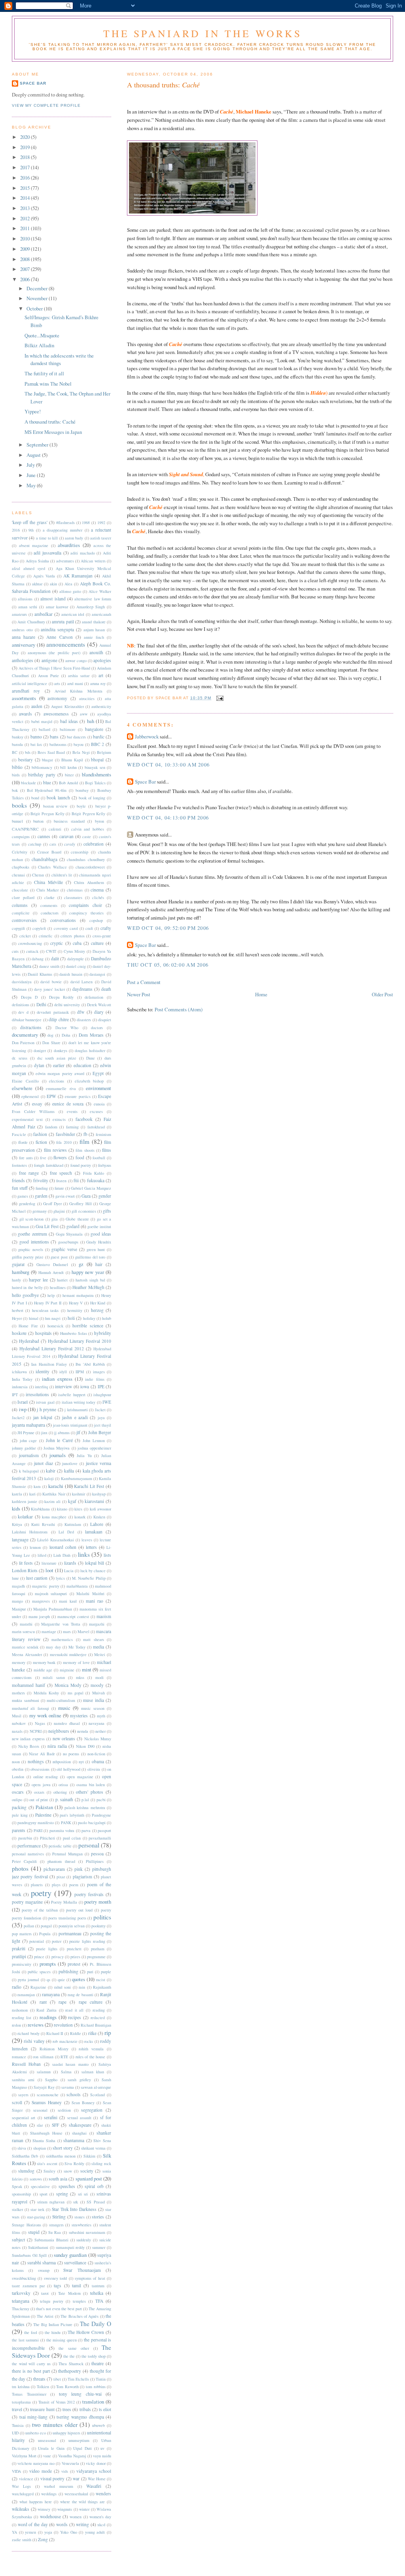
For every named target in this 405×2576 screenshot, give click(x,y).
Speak (17, 2186)
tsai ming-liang (34, 2417)
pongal (46, 1926)
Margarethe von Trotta (61, 1624)
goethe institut (99, 1226)
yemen (30, 2532)
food (80, 1157)
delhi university (67, 1005)
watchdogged (23, 2494)
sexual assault (79, 2118)
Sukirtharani (38, 2247)
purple (106, 1972)
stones (79, 2217)
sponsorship (21, 2194)
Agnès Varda (44, 576)
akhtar (37, 584)
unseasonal (47, 2440)
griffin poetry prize (28, 1257)
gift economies (84, 1211)
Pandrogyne (101, 1815)
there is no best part (31, 2371)
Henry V (76, 1303)
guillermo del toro (90, 1257)
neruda (83, 1731)
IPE (101, 1386)
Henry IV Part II (48, 1303)
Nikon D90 (85, 1746)
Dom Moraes (91, 1035)
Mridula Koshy (46, 1693)
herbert (18, 1310)
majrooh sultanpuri (51, 1594)
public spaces (39, 1972)
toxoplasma (21, 2402)
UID (15, 2433)
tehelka (97, 2293)
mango (17, 1601)
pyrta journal (28, 1980)
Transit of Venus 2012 (57, 2402)
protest (74, 1964)
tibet (57, 2379)
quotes (79, 1979)
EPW (51, 1096)
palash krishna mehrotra (85, 1808)
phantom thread (61, 1861)
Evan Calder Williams (33, 1111)
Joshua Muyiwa (57, 1448)
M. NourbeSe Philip (89, 1578)
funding (42, 1188)
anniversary (24, 645)
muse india (93, 1700)
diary (99, 1012)
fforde (23, 1142)
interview (63, 1386)
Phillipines (95, 1861)
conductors (50, 913)
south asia (58, 2179)
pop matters (22, 1934)
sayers (23, 2095)
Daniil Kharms (40, 974)
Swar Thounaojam (82, 2270)
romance (19, 2057)
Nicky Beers (29, 1746)
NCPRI (36, 1731)
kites (78, 1509)
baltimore (68, 729)
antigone (49, 660)
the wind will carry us (31, 2364)
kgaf (72, 1501)
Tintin (101, 2379)
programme (96, 1957)
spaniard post (89, 2179)
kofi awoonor (101, 1509)
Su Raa (55, 2232)
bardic (99, 737)
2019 (26, 147)
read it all (74, 2010)
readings (48, 2017)
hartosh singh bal (90, 1280)
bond (35, 798)
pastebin (25, 1838)
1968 (86, 522)
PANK (66, 1823)
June (32, 475)
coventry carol (66, 928)
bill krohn (68, 767)
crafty (106, 928)
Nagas (40, 1723)
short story (63, 2148)
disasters (84, 1020)
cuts (15, 951)
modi (99, 1677)
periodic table (60, 1846)
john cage (28, 1440)
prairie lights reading (87, 1941)
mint (87, 1669)
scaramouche (48, 2095)
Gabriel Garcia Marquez (91, 1188)
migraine (67, 1670)
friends (18, 1180)
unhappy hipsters (66, 2433)
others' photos (90, 1792)
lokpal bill (95, 1563)
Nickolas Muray (98, 1739)
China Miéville (48, 882)
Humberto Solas (74, 1333)
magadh (18, 1586)
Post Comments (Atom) (179, 1009)
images (99, 1372)
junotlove (70, 1463)
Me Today (77, 1647)
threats (39, 2379)
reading (99, 2010)
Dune (91, 1058)
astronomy (57, 698)
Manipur (19, 1609)
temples (79, 2301)
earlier (59, 1065)
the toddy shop (94, 2356)
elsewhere (22, 1088)
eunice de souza (68, 1104)
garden (41, 1196)
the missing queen (62, 2340)
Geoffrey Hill (80, 1204)
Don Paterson (23, 1043)
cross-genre (102, 936)
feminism (103, 1134)
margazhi (97, 1624)
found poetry (81, 1165)
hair (99, 1264)
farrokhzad (96, 1127)
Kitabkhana (40, 1509)
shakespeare (80, 2125)
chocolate (20, 890)
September (38, 445)
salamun (44, 2072)
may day (53, 1647)
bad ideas (69, 721)
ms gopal (76, 1693)
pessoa (97, 1854)
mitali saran (54, 1677)
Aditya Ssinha (37, 561)
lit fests (26, 1563)
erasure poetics (78, 1096)
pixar (61, 1877)
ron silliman (43, 2057)
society (87, 2171)
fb (85, 1134)
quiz (61, 1980)
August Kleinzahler (67, 706)
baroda (17, 744)
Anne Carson (59, 637)
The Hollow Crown (86, 2332)
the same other (74, 2348)
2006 (26, 279)
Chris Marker (48, 890)
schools (74, 2094)
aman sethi (28, 607)
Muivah (98, 1693)
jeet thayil (103, 1425)
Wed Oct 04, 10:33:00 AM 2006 (168, 765)
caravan (66, 836)
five (43, 1158)
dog (50, 1035)
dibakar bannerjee (27, 1020)
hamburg (21, 1272)
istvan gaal (45, 1402)
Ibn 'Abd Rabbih (90, 1364)
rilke (92, 2033)
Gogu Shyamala (69, 1234)
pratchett (74, 1949)
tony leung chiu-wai (80, 2394)
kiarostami (94, 1501)
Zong (43, 2539)
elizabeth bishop (89, 1081)
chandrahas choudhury (86, 859)
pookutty (98, 1926)
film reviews (55, 1150)
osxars (39, 1792)
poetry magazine (27, 1902)
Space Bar (145, 782)
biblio (17, 767)
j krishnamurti (76, 1410)
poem (74, 1885)
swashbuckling (24, 2278)
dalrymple (76, 959)
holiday (89, 1318)
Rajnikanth (102, 1987)
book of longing (92, 798)
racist (101, 1980)
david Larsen (82, 982)
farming (72, 1127)
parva (86, 1830)
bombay (82, 790)
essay (37, 1104)
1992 (101, 522)
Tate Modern (69, 2293)
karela (17, 1494)
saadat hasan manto (70, 2064)
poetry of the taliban (40, 1910)
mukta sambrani (25, 1700)
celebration (94, 844)
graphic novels (31, 1249)
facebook (84, 1119)
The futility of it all (44, 373)
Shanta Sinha (44, 2141)
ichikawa (19, 1372)
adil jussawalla (47, 553)
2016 (26, 178)
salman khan (93, 2072)
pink (79, 1869)
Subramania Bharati (51, 2240)
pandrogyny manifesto (36, 1823)
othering (60, 1792)
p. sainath (64, 1799)
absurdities (69, 545)
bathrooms (58, 744)
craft (89, 928)
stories (98, 2217)
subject (18, 2240)
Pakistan (44, 1807)
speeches (67, 2186)
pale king (20, 1815)
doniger (40, 1050)
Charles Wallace (52, 867)
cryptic (57, 943)
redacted (98, 2018)
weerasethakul (76, 2494)
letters (91, 1547)
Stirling (59, 2217)
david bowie (51, 982)
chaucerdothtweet (90, 867)
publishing (68, 1971)
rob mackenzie (65, 2041)
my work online (45, 1715)
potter (57, 1941)
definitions (21, 1005)
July (31, 465)
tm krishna (21, 2387)
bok (15, 790)
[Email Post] (219, 698)
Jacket (100, 1410)
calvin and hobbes (88, 829)
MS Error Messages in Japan (53, 432)
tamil (77, 2285)
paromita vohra (62, 1830)
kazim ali (52, 1501)
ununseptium (79, 2440)
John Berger (100, 1432)
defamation (94, 997)
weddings (49, 2494)
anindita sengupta (57, 629)
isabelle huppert (72, 1395)
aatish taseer (101, 538)
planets (37, 1885)
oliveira (94, 1769)
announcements (66, 644)
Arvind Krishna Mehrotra (79, 691)
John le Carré (59, 1440)
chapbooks (21, 867)
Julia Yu (84, 1456)
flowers (60, 1157)
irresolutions (37, 1394)
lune (15, 1578)
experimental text (27, 1119)
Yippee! (33, 411)
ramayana (51, 1994)
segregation (92, 2110)
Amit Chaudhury (31, 622)
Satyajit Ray (44, 2087)
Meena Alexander (27, 1654)
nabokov (19, 1723)
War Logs (21, 2486)
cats (53, 844)
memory (19, 1662)
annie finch (94, 637)
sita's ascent (47, 2163)
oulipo (17, 1800)
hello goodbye (25, 1295)
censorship (79, 852)
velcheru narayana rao (36, 2463)
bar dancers (76, 737)
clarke (49, 897)
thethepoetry (70, 2371)
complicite (21, 913)
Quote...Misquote (42, 335)
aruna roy (98, 683)
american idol (73, 614)
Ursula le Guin (51, 2448)
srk (76, 2202)
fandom (51, 1127)
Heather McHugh (88, 1287)
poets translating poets (67, 1918)
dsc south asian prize (57, 1058)
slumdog (26, 2171)
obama (98, 1761)
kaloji (49, 1478)
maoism (104, 1616)
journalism (29, 1455)
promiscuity (22, 1964)
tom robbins (96, 2387)
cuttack (32, 951)
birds (16, 775)
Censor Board (49, 852)
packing (19, 1807)
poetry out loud (79, 1910)
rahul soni (62, 1987)
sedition (64, 2110)
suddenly (84, 2240)
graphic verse (64, 1249)
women (76, 2517)
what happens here (36, 2502)
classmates (73, 897)
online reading (46, 1777)
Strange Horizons (26, 2225)
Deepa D (29, 997)
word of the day (33, 2524)
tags (58, 2285)
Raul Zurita (46, 2010)
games (23, 1196)
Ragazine (38, 1987)
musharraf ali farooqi (30, 1708)
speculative (40, 2186)
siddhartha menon (61, 2156)
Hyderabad (29, 1341)
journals (58, 1455)
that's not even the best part (59, 2309)
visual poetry (53, 2479)
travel (17, 2409)
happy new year (88, 1272)
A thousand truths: (163, 85)
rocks (89, 2041)
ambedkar (44, 614)
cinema (97, 890)
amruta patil (63, 622)
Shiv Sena (102, 2141)
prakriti (19, 1949)
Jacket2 (18, 1418)
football (99, 1158)
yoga (48, 2532)
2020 (26, 137)
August (34, 455)
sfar (40, 2125)
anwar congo (76, 661)
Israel (23, 1402)
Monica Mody (68, 1685)
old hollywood (68, 1769)
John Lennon (94, 1440)
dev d (23, 1012)
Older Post (382, 994)
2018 (26, 157)
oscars (18, 1792)
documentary (25, 1035)
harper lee (38, 1280)
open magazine (80, 1777)
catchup (35, 844)
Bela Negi (81, 752)
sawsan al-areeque (96, 2087)
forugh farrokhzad (49, 1165)
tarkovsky (21, 2293)
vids (65, 2471)
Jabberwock (147, 736)
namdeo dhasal (67, 1723)
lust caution (37, 1578)
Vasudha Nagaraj (72, 2456)
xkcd (101, 2525)
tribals (85, 2409)
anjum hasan (94, 630)
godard (73, 1226)
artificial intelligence (29, 683)
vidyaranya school (94, 2471)
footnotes (19, 1165)
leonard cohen (63, 1547)
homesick (55, 1326)
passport (104, 1830)
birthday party (42, 775)
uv (102, 2448)
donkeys (61, 1050)
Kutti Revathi (43, 1524)
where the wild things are (83, 2502)
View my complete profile (46, 105)
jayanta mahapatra (28, 1425)
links (84, 1554)
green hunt (96, 1249)
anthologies (23, 660)
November (38, 298)
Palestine (43, 1815)
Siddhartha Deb (25, 2156)
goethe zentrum (32, 1234)
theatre (97, 2363)
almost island (53, 599)
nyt (81, 1762)
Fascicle (19, 1134)
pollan (29, 1926)
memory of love (76, 1662)
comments (49, 905)
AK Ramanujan (78, 576)
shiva (22, 2148)
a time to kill (47, 538)
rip (108, 2033)
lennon (35, 1547)
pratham (98, 1949)
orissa (63, 1785)
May (32, 485)
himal (34, 1318)
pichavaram (54, 1869)
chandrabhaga (44, 859)
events (72, 1111)
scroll (17, 2102)
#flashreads (65, 522)
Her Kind (98, 1303)
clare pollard (23, 897)
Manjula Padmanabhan (53, 1609)
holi (71, 1318)
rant (43, 2002)
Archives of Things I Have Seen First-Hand (54, 668)
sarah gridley (79, 2080)
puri (90, 1972)
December (38, 288)
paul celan (72, 1838)
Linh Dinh (62, 1555)
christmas (75, 890)
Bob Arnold (68, 783)
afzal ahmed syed (28, 568)
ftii (76, 1180)
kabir (51, 1471)
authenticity (101, 706)
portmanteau (70, 1933)
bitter (69, 775)
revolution (63, 2025)
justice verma (98, 1463)
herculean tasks (45, 1310)
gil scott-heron (32, 1219)
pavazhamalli (100, 1838)
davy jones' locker (49, 989)
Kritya (17, 1524)
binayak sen (95, 767)
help (51, 1295)
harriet (62, 1280)
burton (38, 821)
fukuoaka (96, 1180)
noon (16, 1762)
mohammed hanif (28, 1685)
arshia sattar (79, 676)
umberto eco (36, 2433)
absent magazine (34, 545)
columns (20, 905)
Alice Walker (100, 591)
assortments (24, 698)
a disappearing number (62, 530)
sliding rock (101, 2163)
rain (82, 1987)
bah (91, 721)
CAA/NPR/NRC (25, 829)
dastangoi (97, 974)
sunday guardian (70, 2255)
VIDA (16, 2471)
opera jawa (41, 1785)
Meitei (100, 1654)
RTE (64, 2057)
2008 (26, 259)
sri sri (83, 2194)
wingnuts (65, 2509)
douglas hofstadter (90, 1050)
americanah (101, 614)
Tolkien (43, 2387)
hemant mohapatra (78, 1295)
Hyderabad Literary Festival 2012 (52, 1349)
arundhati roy (26, 691)
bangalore (94, 729)
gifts (107, 1211)
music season (93, 1708)
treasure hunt (42, 2409)
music (64, 1708)
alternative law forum (93, 599)
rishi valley (34, 2041)
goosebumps (68, 1242)
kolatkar (25, 1517)
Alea (68, 584)
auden (37, 706)
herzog (97, 1310)
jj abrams (62, 1433)
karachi (56, 1486)
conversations (63, 920)
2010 (26, 238)
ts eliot (105, 2409)
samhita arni (23, 2080)
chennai (18, 875)
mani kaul (68, 1601)
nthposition (62, 1762)
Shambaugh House (46, 2133)
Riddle (76, 2033)
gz (81, 1264)
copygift (18, 928)
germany (40, 1211)
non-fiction (96, 1754)
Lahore (97, 1524)
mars (67, 1632)
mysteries (79, 1716)
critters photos (73, 936)
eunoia (99, 1104)
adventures (65, 561)
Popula (45, 1934)
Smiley (49, 2171)
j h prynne (46, 1409)
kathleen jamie (25, 1501)
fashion (40, 1134)
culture (97, 943)
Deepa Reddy (62, 997)
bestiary (26, 760)
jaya (101, 1418)
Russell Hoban (26, 2064)
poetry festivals (89, 1894)
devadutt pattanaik (53, 1012)
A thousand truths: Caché (50, 422)
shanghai (79, 2133)
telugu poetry (52, 2301)
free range (29, 1173)
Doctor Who (67, 1028)
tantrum (98, 2286)
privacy (58, 1957)
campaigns (21, 837)
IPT (15, 1395)
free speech (61, 1173)
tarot (45, 2293)
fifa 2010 (64, 1142)
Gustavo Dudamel (52, 1264)
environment (98, 1088)
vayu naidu (102, 2456)
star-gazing (36, 2217)
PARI (38, 1830)
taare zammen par (28, 2286)
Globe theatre (77, 1219)
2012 (26, 218)
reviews (36, 2025)
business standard (69, 821)
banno (36, 737)
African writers (93, 561)
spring (62, 2194)
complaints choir (85, 905)
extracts (59, 1119)
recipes (75, 2017)
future (59, 1188)
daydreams (82, 989)
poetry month (98, 1902)
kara (37, 1486)
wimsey (44, 2509)
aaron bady (74, 538)
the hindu (53, 2332)
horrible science (88, 1326)
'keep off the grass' (30, 522)
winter (84, 2509)
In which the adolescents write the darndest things (59, 359)
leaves (87, 1540)
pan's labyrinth (72, 1815)
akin (53, 584)
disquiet (105, 1020)
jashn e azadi (75, 1417)
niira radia (57, 1746)
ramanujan (26, 1995)
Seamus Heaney (47, 2102)
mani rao (95, 1601)
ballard (44, 729)
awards (26, 714)
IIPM (80, 1372)
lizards (70, 1563)
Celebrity (20, 852)
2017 (26, 167)
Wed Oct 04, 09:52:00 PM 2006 (168, 928)
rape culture (91, 2002)
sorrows (36, 2179)
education (82, 1065)
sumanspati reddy (70, 2247)
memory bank (44, 1662)
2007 (26, 269)
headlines (58, 1287)
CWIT (51, 951)
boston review (55, 806)
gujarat (18, 1264)
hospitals (44, 1333)
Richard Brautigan (96, 2025)
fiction (41, 1142)
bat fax (36, 744)
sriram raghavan (51, 2202)
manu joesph (39, 1616)
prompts (48, 1964)
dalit (55, 959)
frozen (61, 1181)
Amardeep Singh (91, 607)
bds (28, 752)
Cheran (38, 875)
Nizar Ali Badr (42, 1754)
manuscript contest (73, 1616)
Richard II (55, 2033)
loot (49, 1570)
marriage (49, 1632)
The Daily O (96, 2324)
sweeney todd (55, 2278)
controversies (24, 920)
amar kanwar (57, 607)
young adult (95, 2532)
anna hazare (24, 637)
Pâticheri (47, 1838)
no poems (71, 1754)
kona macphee (54, 1517)
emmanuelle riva (61, 1088)
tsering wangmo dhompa (80, 2417)
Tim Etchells (78, 2379)
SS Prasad (96, 2202)
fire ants (26, 1158)
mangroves (41, 1601)
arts (57, 683)
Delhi (41, 1004)
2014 (26, 198)
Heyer (17, 1318)
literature (49, 1563)
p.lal (85, 1800)
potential (37, 1941)
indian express (57, 1379)
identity (43, 1371)
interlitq (41, 1387)
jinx (44, 1433)
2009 (26, 249)
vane (47, 2456)
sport (44, 2194)
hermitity (75, 1310)
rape (62, 2002)
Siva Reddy (74, 2163)
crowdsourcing (30, 943)
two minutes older (55, 2425)
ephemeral (30, 1096)
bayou (79, 744)
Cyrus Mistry (75, 951)
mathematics (62, 1639)
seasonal (40, 2110)
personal (89, 1845)
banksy (18, 737)
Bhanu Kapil (72, 760)
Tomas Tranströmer (29, 2394)
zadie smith (22, 2540)
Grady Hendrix (99, 1242)
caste (87, 837)
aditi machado (83, 553)
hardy (16, 1280)
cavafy (70, 844)
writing (82, 2524)
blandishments (97, 774)
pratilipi (19, 1956)
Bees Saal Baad (51, 752)
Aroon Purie (48, 676)
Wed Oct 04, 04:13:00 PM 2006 (168, 818)
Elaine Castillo (25, 1081)
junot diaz (44, 1463)
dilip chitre (59, 1019)
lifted (42, 1555)
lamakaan (94, 1532)
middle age (43, 1670)
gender (105, 1196)
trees (67, 2409)
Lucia (69, 1571)
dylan (39, 1065)
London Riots (25, 1570)
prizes (75, 1957)
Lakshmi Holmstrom (30, 1532)
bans (54, 737)
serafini (51, 2117)
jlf (78, 1432)
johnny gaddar (24, 1448)
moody (97, 1685)
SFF (55, 2125)
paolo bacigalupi (92, 1823)
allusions (25, 599)
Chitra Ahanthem (89, 882)
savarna (68, 2087)
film (84, 1141)
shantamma (74, 2140)
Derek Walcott (99, 1005)
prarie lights (47, 1949)
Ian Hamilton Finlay (49, 1364)
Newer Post (139, 994)
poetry (41, 1893)
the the (69, 2356)
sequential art (24, 2118)
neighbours (59, 1731)
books (19, 805)
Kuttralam (73, 1524)
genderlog (27, 1204)
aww (84, 714)
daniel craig (76, 966)
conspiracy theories (86, 913)
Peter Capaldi (24, 1861)
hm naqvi (53, 1318)
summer (99, 2247)
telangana (21, 2301)
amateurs (19, 614)
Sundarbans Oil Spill (29, 2255)
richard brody (28, 2033)
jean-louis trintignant (70, 1425)
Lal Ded (66, 1532)
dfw (81, 1012)
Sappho (51, 2080)
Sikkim (89, 2156)
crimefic (46, 936)
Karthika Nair (54, 1494)
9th (31, 530)
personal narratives (28, 1854)
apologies (102, 660)
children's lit (62, 875)
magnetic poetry (46, 1586)
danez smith (49, 966)
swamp (44, 2270)
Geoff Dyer (52, 1204)
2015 (26, 188)
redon (16, 2025)
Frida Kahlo (94, 1173)
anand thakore (94, 622)
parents (19, 1830)
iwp (23, 1409)
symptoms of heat (90, 2278)
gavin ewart (65, 1196)
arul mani (75, 683)
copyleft (39, 928)
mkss (80, 1677)
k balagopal (29, 1471)
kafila (69, 1471)
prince (39, 1957)
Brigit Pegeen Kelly (88, 814)
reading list (22, 2018)
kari (32, 1494)
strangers (56, 2225)
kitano (62, 1509)
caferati (55, 829)
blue (47, 783)
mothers (18, 1693)
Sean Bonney (83, 2103)
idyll (63, 1372)
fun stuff (20, 1188)
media (98, 1647)
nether (100, 1731)
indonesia (20, 1387)
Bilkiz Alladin (39, 345)
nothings (36, 1761)
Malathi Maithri (90, 1594)
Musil (17, 1716)
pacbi (101, 1800)
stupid (34, 2232)
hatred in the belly (27, 1287)
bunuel (17, 821)
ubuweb (98, 2425)
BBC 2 (98, 744)
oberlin (18, 1769)
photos (20, 1868)
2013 (26, 208)
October (35, 309)
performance (29, 1846)
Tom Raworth (67, 2387)
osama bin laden (91, 1785)
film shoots (85, 1150)
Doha (66, 1035)
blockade (28, 783)
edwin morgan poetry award (60, 1073)
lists (107, 1555)
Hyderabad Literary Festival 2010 (79, 1341)
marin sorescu (23, 1632)
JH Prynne (26, 1433)
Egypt (98, 1073)
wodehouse (50, 2516)
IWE (107, 1402)
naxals (17, 1731)
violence (26, 2479)
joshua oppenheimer (94, 1448)
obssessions (40, 1769)
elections (57, 1081)
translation (93, 2402)
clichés (98, 897)
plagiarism (82, 1877)
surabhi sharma (42, 2263)
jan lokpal (43, 1417)
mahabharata (77, 1586)
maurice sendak (25, 1647)
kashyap (99, 1494)
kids (16, 1509)
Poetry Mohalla (64, 1902)
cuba (77, 943)
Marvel (83, 1632)
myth (101, 1716)
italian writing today (79, 1402)
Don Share (51, 1043)
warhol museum (59, 2486)
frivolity (41, 1180)
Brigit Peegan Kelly (47, 814)
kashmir (79, 1494)
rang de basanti (80, 1995)
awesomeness (56, 714)
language (20, 1540)
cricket (25, 936)
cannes (44, 836)
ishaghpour (102, 1395)
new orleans (64, 1738)
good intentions (34, 1242)
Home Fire (28, 1326)
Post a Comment (144, 982)
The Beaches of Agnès (79, 2316)
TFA (99, 2301)
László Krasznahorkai (55, 1540)
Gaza (86, 1196)
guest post (59, 1257)
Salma (66, 2072)
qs (48, 1980)
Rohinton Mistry (54, 2049)
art (101, 675)
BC (15, 752)
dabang (38, 959)
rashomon (20, 2010)
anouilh (96, 652)
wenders (103, 2494)
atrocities (87, 698)
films (107, 1150)
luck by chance (93, 1571)
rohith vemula (91, 2049)
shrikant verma (93, 2148)
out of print (39, 1800)
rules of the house (91, 2057)
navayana (97, 1723)
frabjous (105, 1165)
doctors (97, 1028)
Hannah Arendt (51, 1272)
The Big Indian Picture (53, 2324)
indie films (95, 1379)
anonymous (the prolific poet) (54, 653)
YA (14, 2532)
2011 (26, 228)
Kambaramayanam (77, 1478)
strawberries (81, 2225)
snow (68, 2171)
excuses (96, 1111)
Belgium (104, 752)
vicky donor (96, 2463)
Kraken (99, 1517)
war (76, 2479)
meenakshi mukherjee (68, 1654)
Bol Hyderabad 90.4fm (47, 790)
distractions (31, 1027)
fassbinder (65, 1134)
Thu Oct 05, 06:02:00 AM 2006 (168, 965)
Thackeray (21, 2309)
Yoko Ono (69, 2532)
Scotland (97, 2095)
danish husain (71, 974)
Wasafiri (94, 2486)
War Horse (97, 2479)
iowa (85, 1386)
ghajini (59, 1211)
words (62, 2524)
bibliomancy (42, 767)
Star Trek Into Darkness (74, 2209)
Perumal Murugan (67, 1854)
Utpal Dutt (82, 2448)
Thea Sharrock (71, 2364)
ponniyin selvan (72, 1926)
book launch (58, 798)
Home (261, 994)
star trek (37, 2209)
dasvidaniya (22, 982)
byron (99, 821)
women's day (100, 2517)
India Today (22, 1379)
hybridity (103, 1333)
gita (55, 1219)
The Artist (45, 2316)
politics (102, 1917)
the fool (31, 2332)
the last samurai (25, 2340)
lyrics (60, 1578)
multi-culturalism (61, 1700)
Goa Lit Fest (47, 1226)
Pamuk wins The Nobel (48, 384)
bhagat (47, 760)
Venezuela (70, 2463)
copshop (96, 920)
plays (56, 1885)
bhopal (97, 760)
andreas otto (22, 630)
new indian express (28, 1739)
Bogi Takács (95, 783)
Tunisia (18, 2425)
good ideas (101, 1234)
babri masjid (42, 721)
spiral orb (94, 2186)
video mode (41, 2471)
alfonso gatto (70, 591)
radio (17, 1987)
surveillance (75, 2263)
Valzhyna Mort (24, 2456)
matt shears (93, 1639)
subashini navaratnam (87, 2232)
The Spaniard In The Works (203, 33)
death (106, 989)
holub (107, 1318)
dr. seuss (20, 1058)
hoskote (19, 1333)
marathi (26, 1624)
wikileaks (21, 2509)
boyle (81, 806)
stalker (17, 2209)
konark (80, 1517)
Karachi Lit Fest (89, 1486)
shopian (40, 2148)
